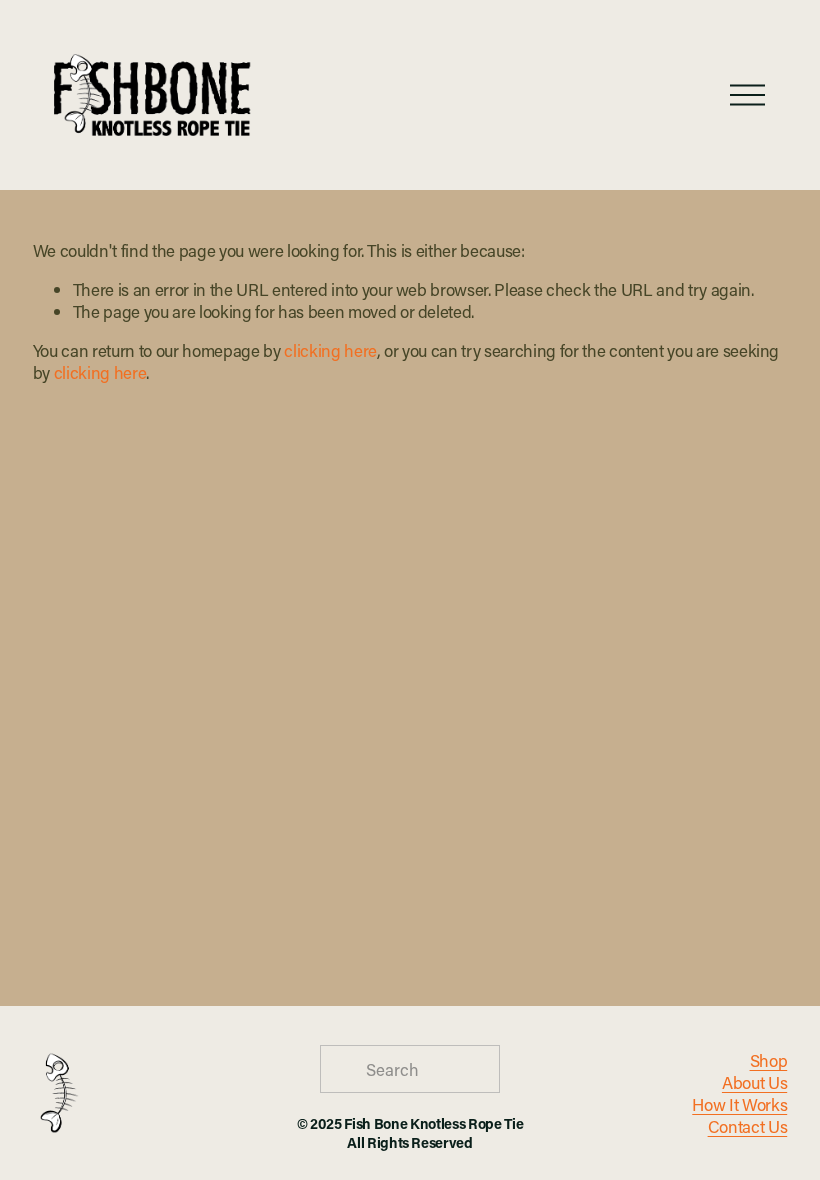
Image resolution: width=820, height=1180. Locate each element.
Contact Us (748, 1126)
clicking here (330, 350)
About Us (754, 1082)
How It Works (739, 1104)
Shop (769, 1060)
